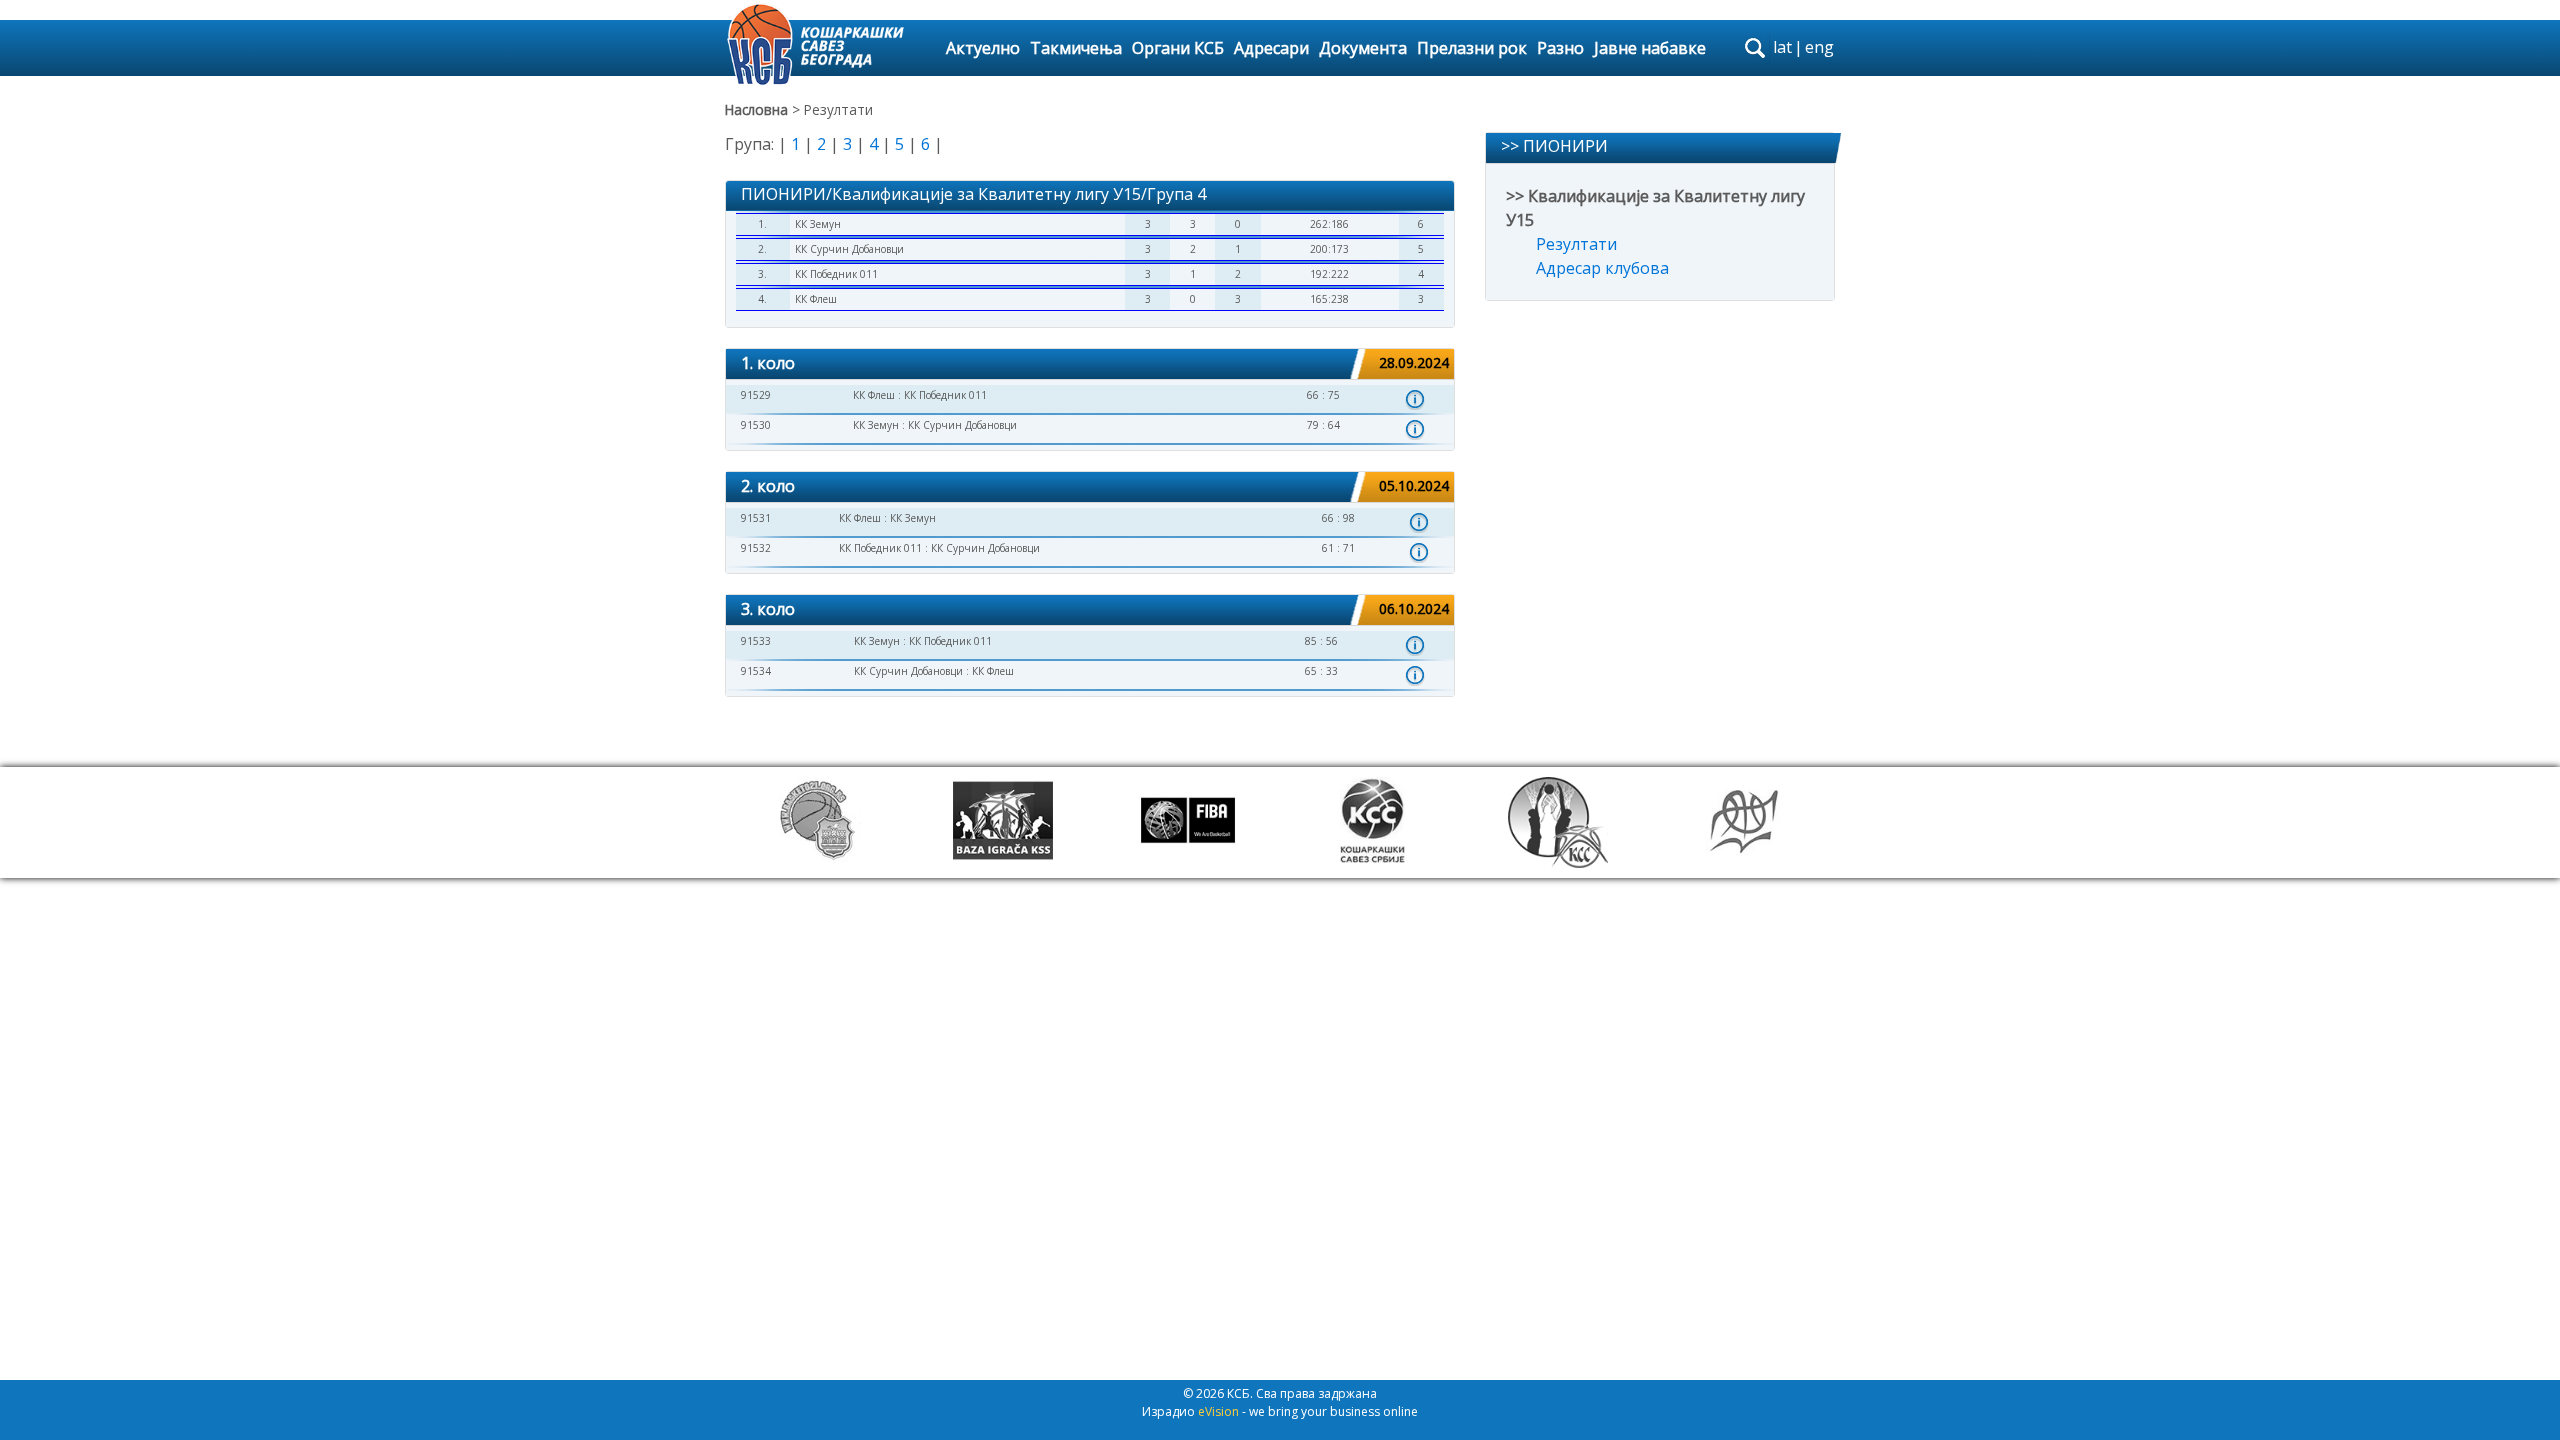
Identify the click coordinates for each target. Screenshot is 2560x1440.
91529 (756, 395)
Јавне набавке (1650, 48)
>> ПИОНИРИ (1554, 146)
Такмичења (1076, 48)
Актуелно (983, 48)
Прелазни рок (1472, 48)
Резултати (1576, 244)
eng (1819, 47)
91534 (756, 671)
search (1755, 48)
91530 (756, 425)
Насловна (756, 109)
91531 (756, 518)
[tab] (1090, 364)
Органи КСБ (1178, 48)
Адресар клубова (1602, 268)
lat (1782, 47)
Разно (1560, 48)
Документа (1363, 48)
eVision (1218, 1411)
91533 (756, 641)
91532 (756, 548)
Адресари (1271, 48)
